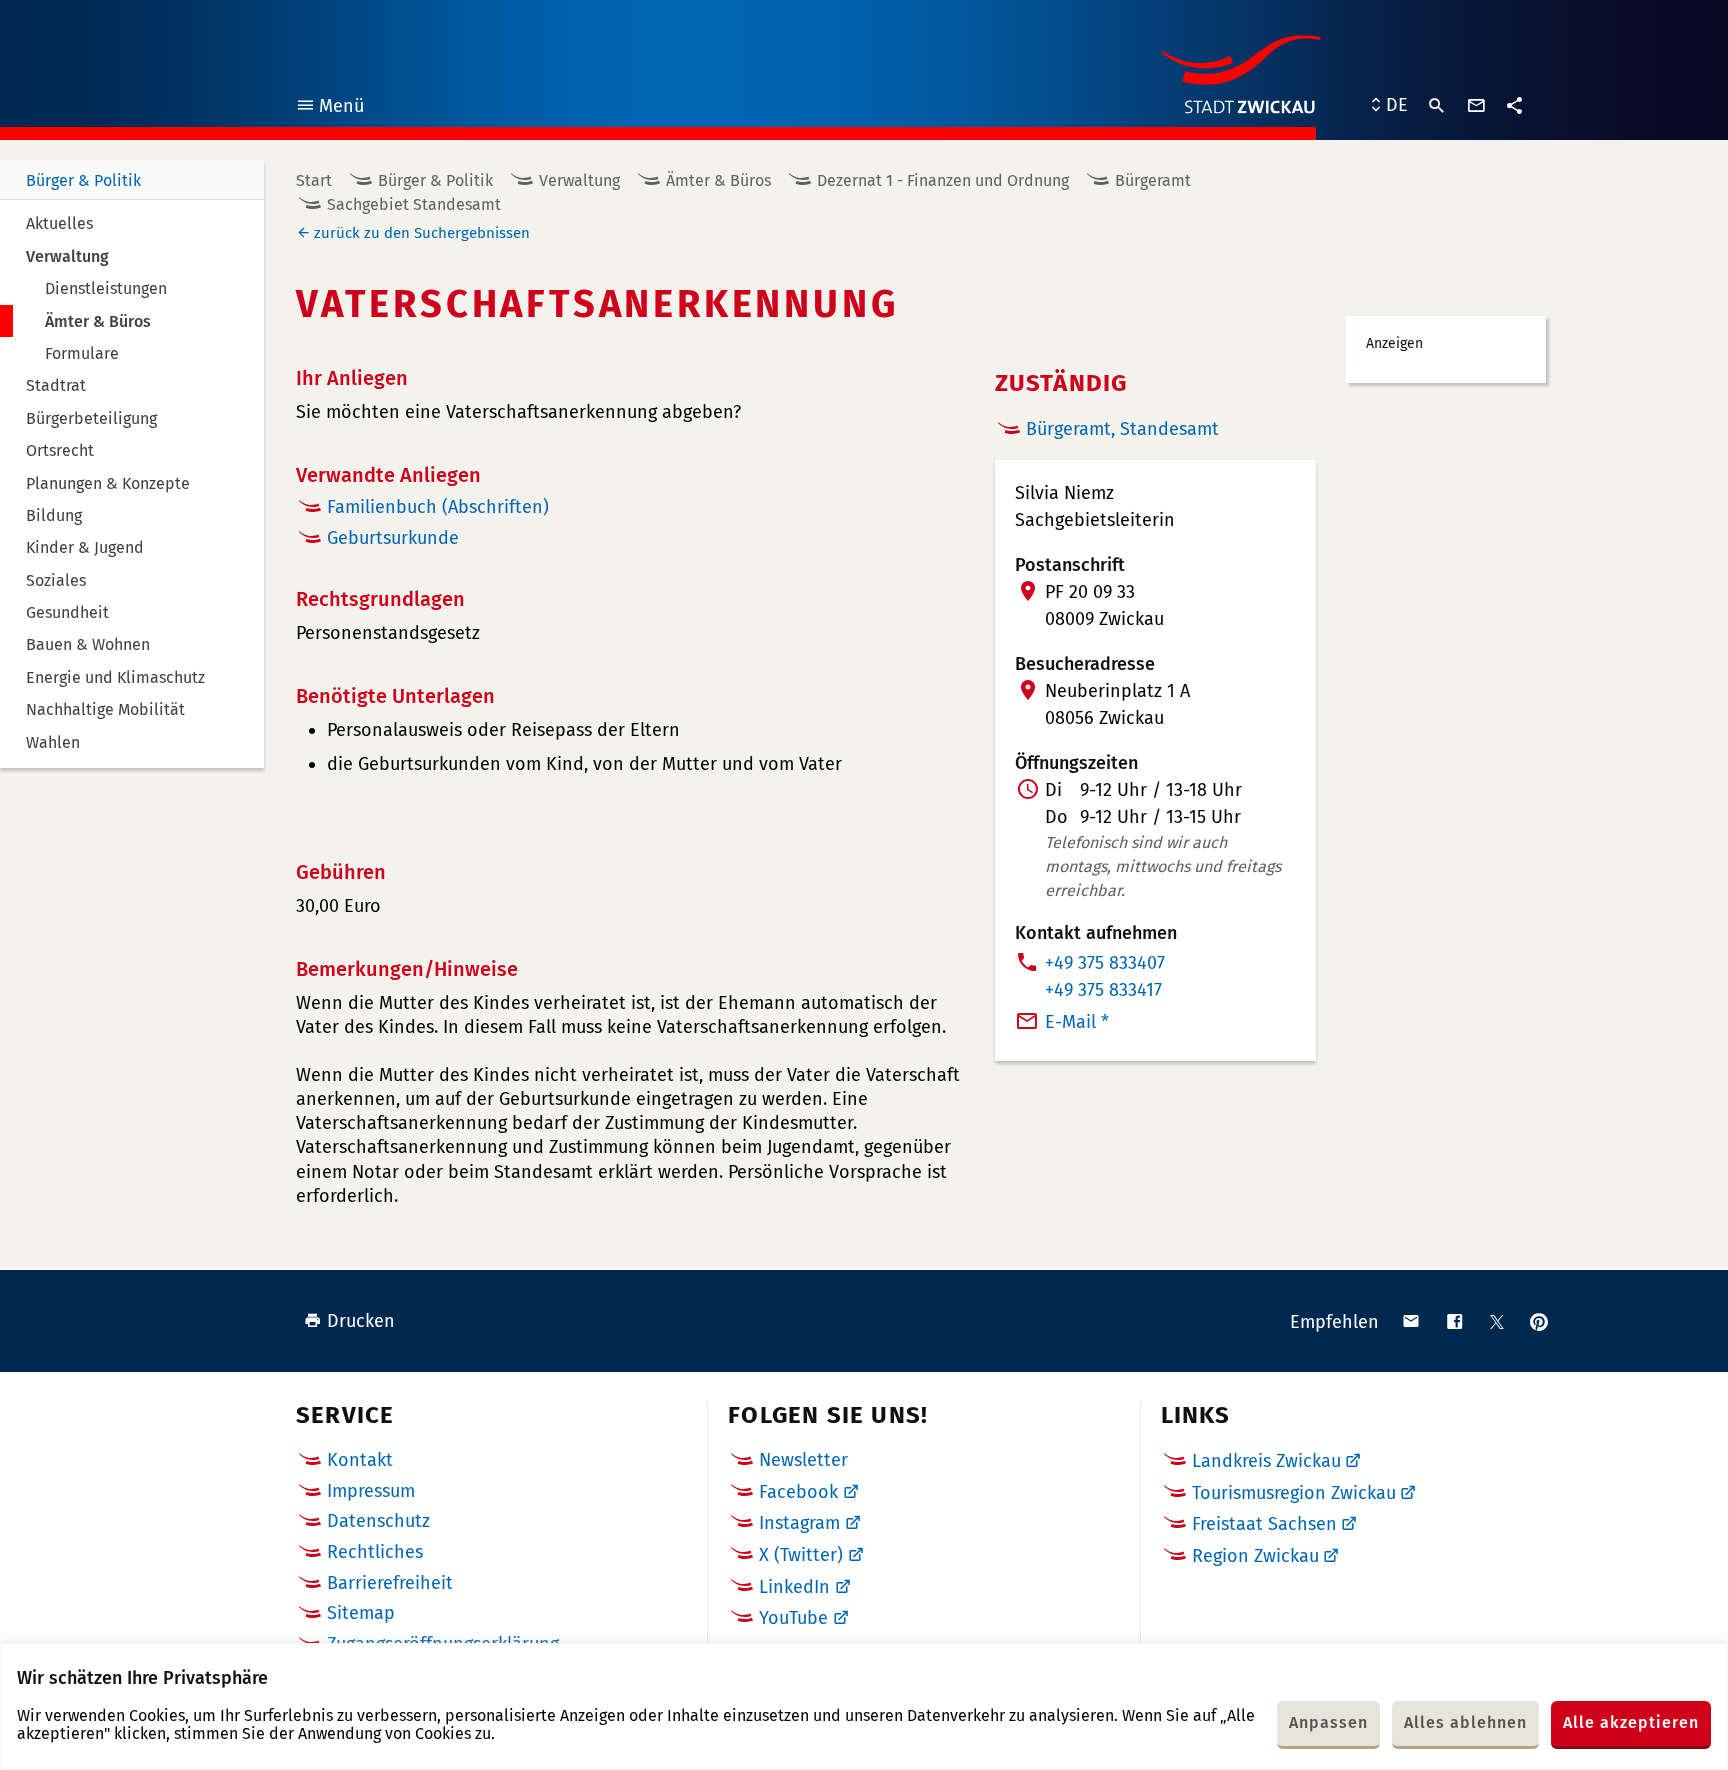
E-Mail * (1077, 1022)
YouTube (793, 1618)
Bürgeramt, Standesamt (1122, 429)
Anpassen (1328, 1722)
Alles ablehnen (1465, 1722)
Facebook (798, 1492)
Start (314, 180)
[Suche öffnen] (1437, 106)
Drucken (361, 1321)
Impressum (371, 1491)
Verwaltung (579, 180)
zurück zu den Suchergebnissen (422, 233)
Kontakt (360, 1460)
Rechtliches (375, 1552)
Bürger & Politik (83, 180)
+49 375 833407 (1105, 963)
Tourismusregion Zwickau (1294, 1493)
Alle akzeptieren (1631, 1722)
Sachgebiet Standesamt (414, 204)
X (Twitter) (801, 1555)
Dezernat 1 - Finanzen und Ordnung (943, 180)
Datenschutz (378, 1521)
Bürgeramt (1153, 180)
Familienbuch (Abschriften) (438, 507)
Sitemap (361, 1613)
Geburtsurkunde (393, 538)
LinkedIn (794, 1587)
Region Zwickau (1255, 1556)
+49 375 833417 (1103, 990)
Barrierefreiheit (390, 1583)
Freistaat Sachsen (1264, 1524)
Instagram (799, 1523)
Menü (329, 108)
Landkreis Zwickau (1266, 1461)
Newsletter (803, 1460)
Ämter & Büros (718, 180)
